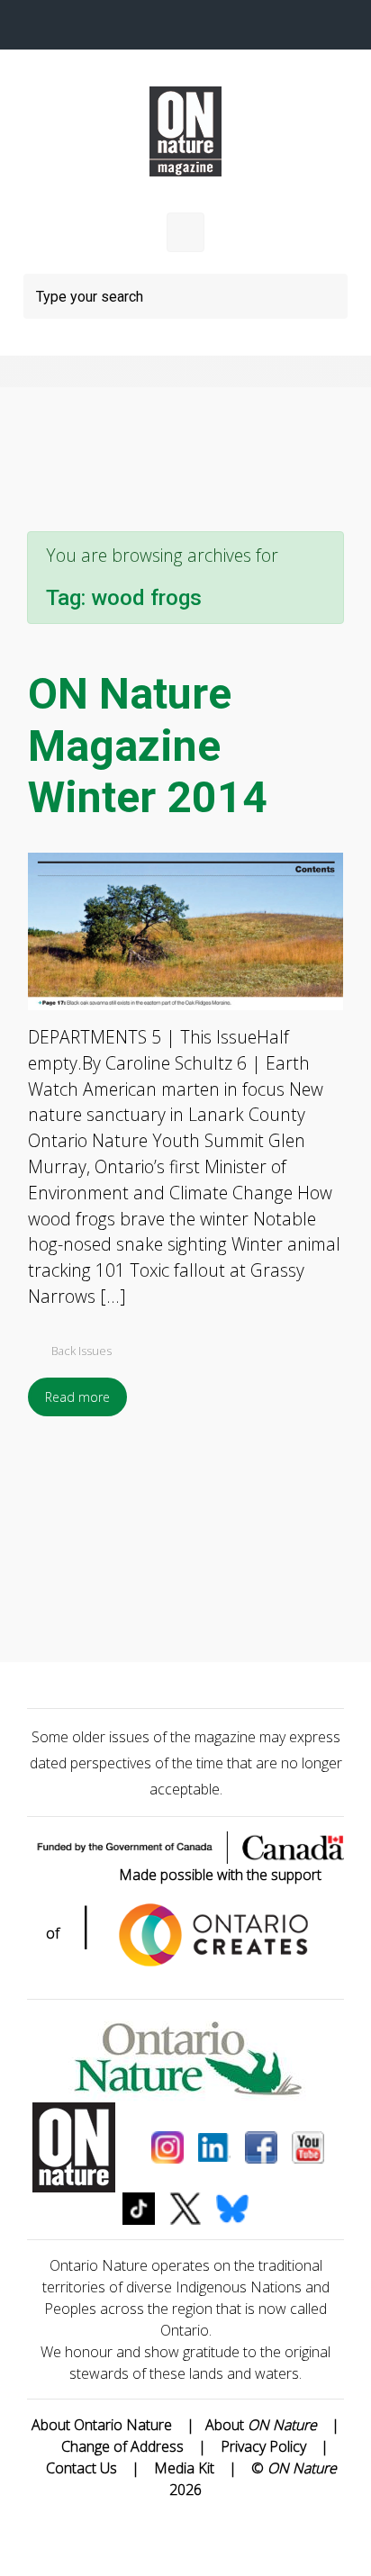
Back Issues (81, 1351)
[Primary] (185, 232)
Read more (77, 1397)
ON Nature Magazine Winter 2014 (148, 746)
